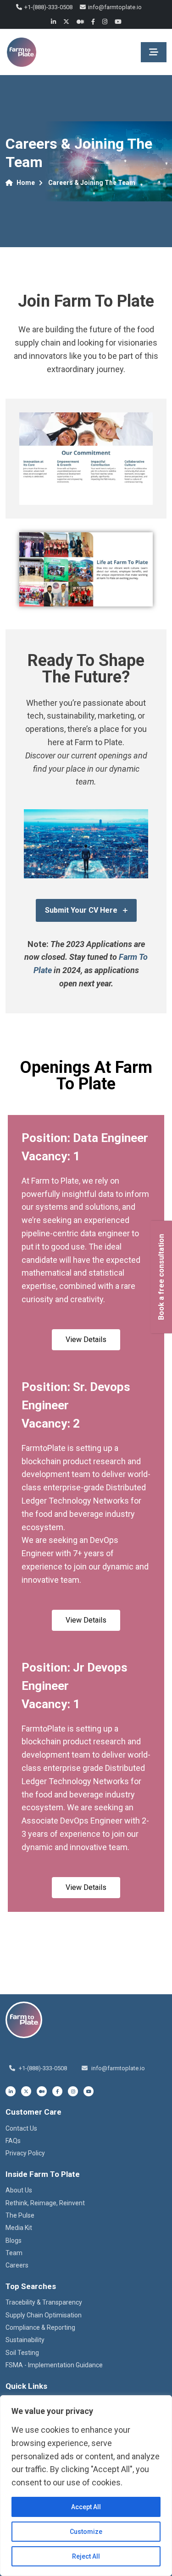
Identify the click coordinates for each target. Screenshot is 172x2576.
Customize (86, 2532)
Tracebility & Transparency (44, 2302)
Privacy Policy (25, 2153)
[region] (86, 2486)
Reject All (86, 2556)
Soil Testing (22, 2353)
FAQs (13, 2141)
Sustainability (25, 2340)
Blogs (14, 2240)
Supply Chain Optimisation (44, 2315)
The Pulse (20, 2215)
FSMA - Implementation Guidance (54, 2365)
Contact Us (21, 2128)
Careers (17, 2265)
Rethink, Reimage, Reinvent (45, 2203)
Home (26, 183)
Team (14, 2253)
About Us (19, 2190)
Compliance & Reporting (40, 2327)
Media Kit (19, 2228)
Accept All (86, 2507)
